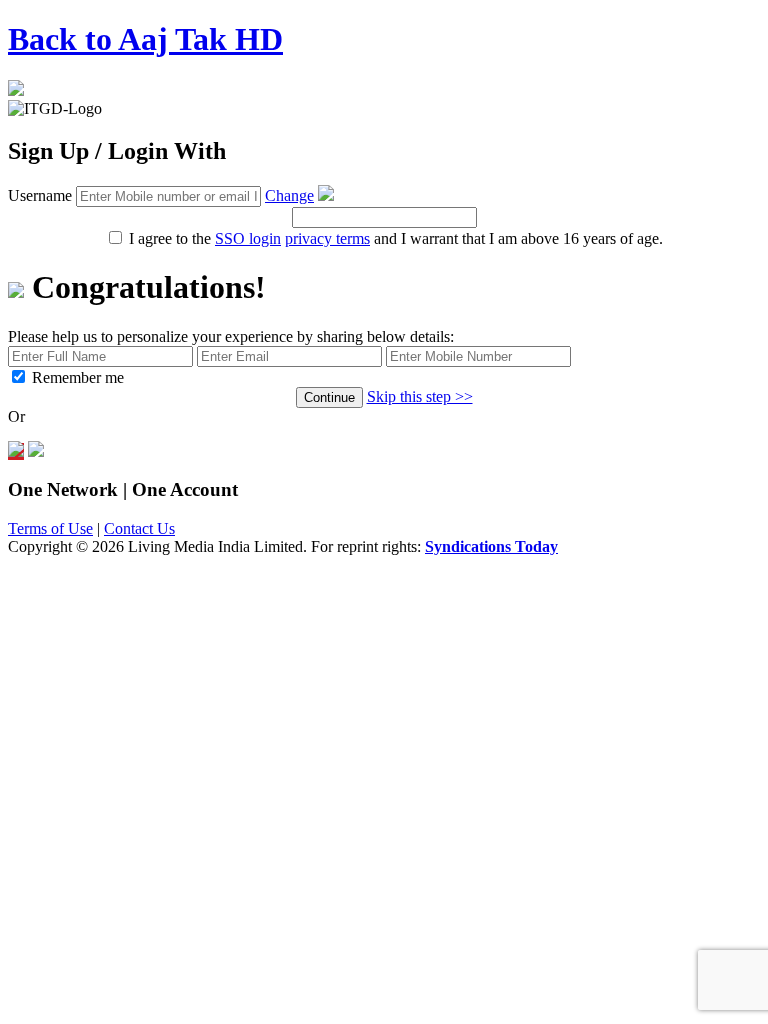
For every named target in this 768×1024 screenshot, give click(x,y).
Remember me (78, 377)
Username (40, 195)
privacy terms (327, 238)
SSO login (248, 238)
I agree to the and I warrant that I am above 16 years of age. (394, 238)
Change (289, 195)
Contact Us (139, 528)
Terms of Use (50, 528)
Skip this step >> (420, 396)
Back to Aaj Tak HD (145, 39)
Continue (329, 397)
